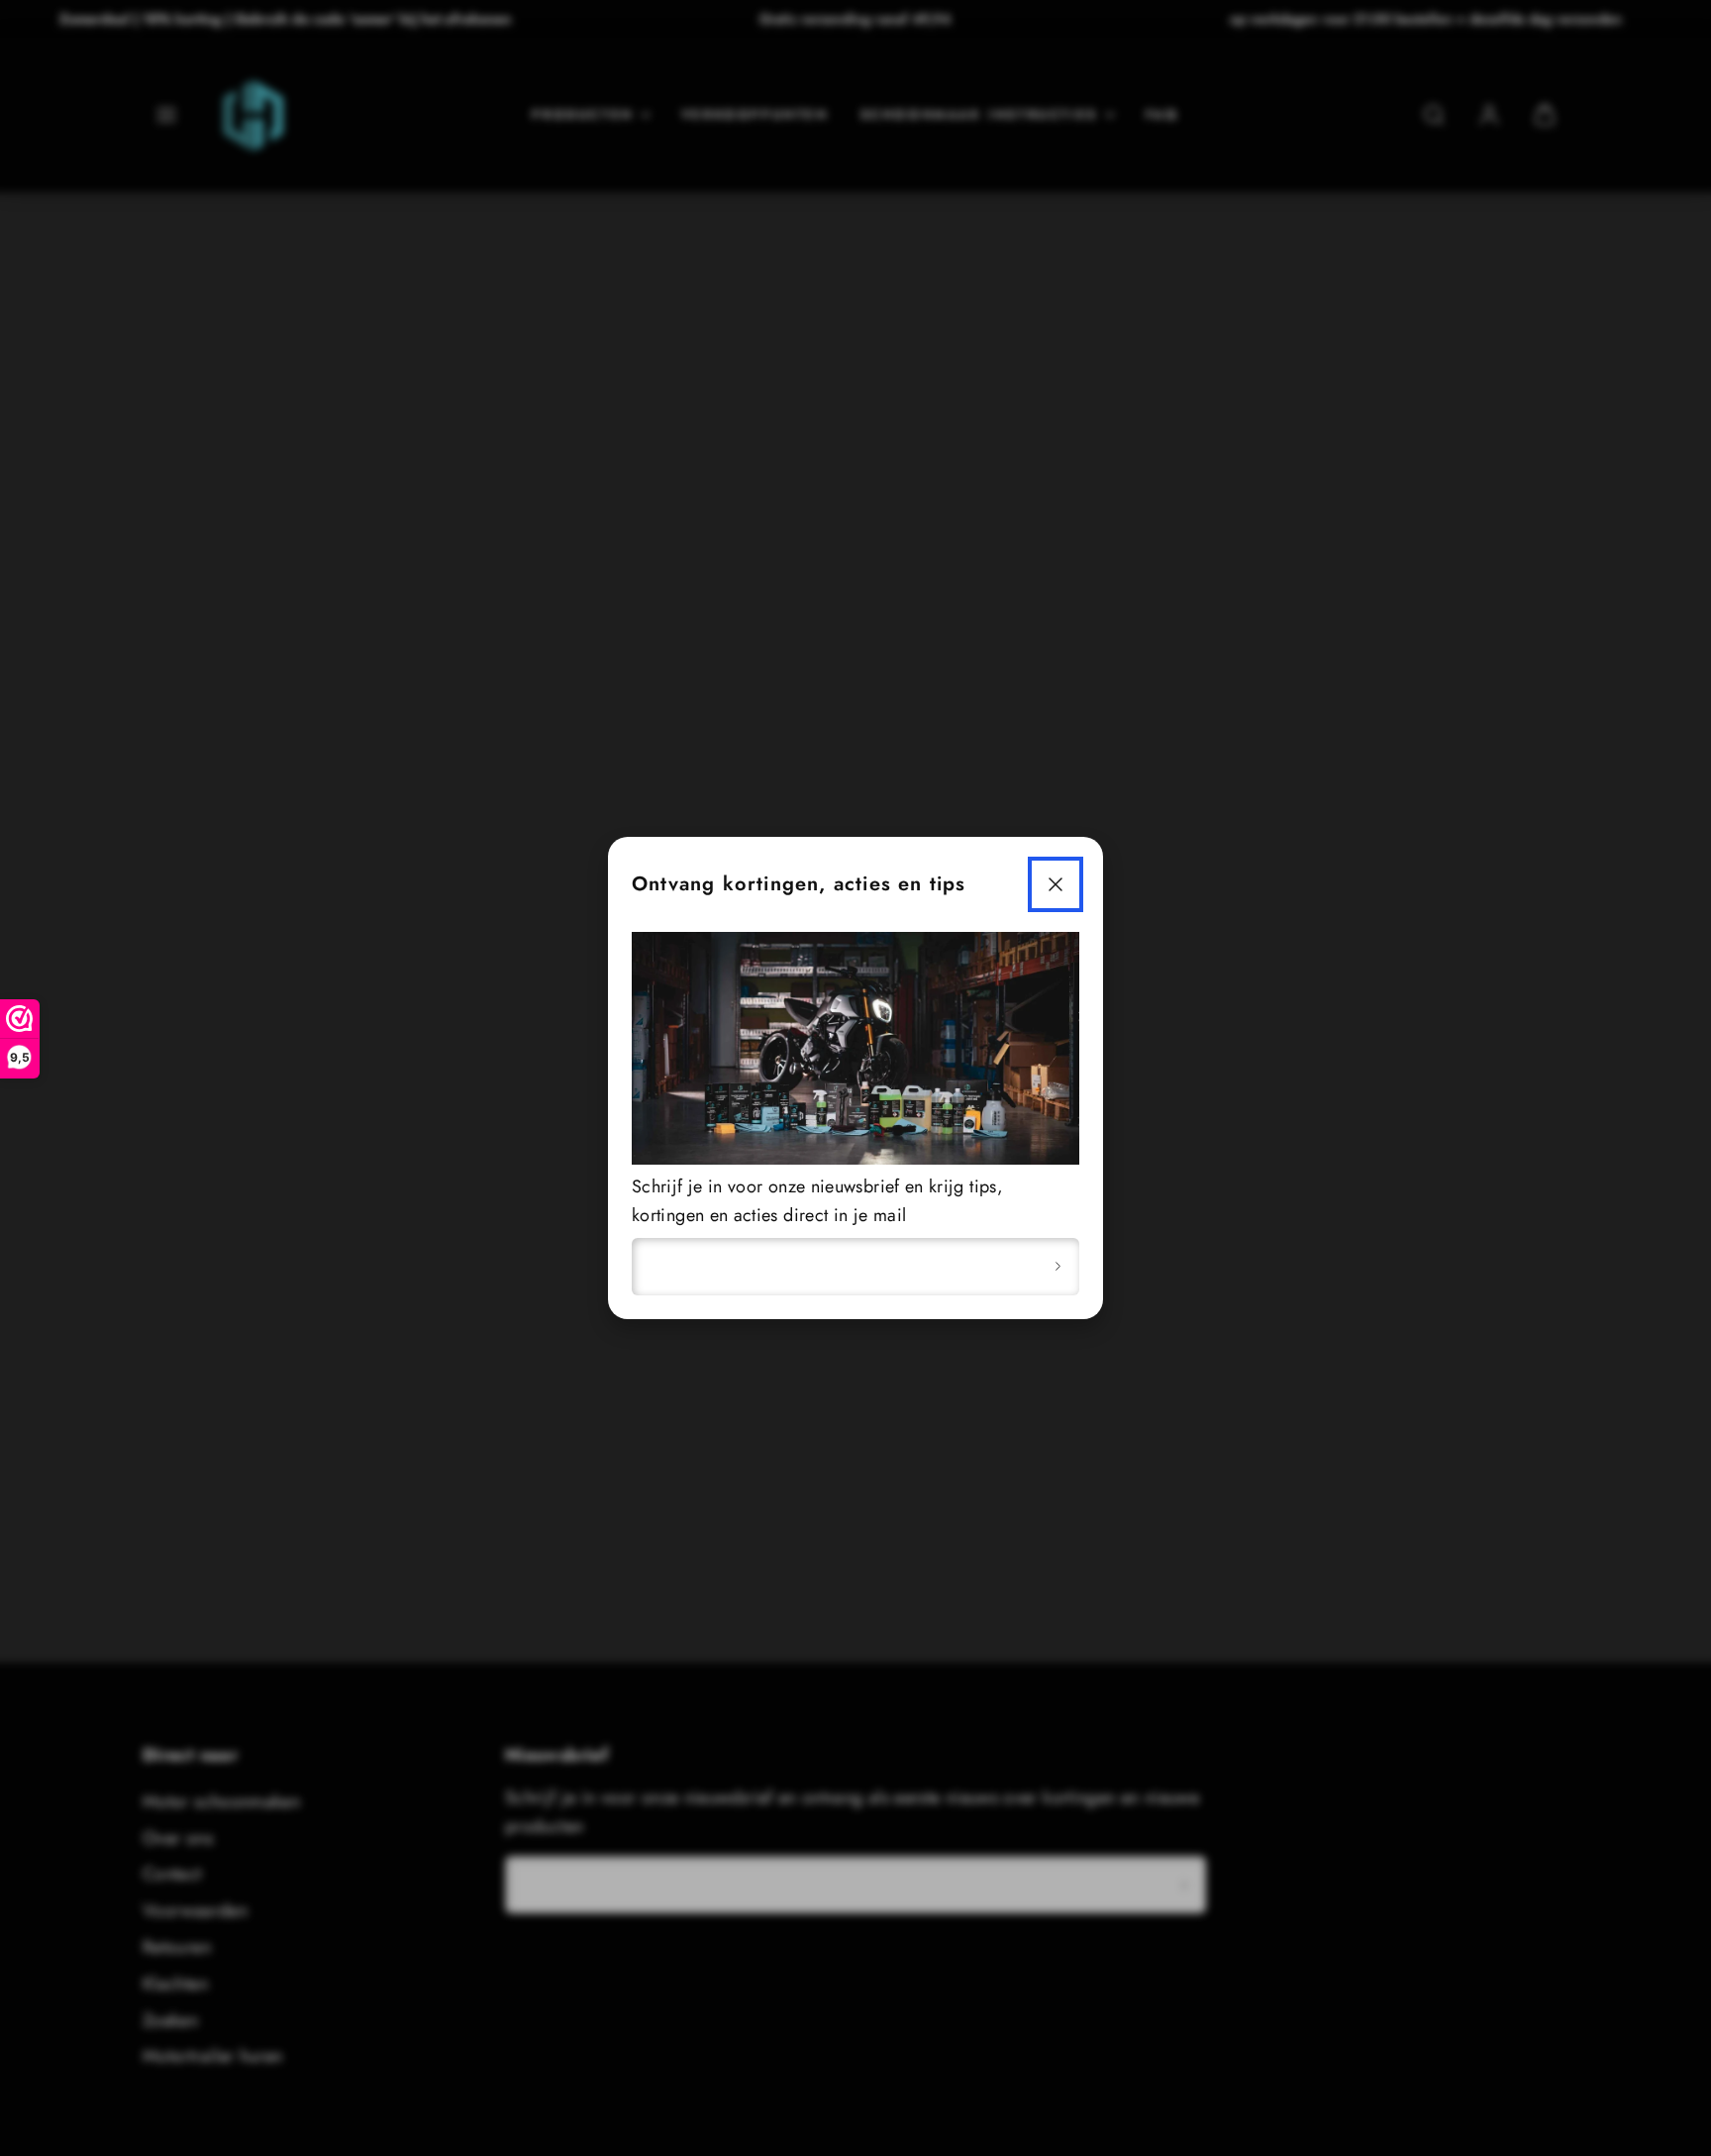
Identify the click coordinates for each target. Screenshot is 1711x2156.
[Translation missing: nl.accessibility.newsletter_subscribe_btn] (1057, 1267)
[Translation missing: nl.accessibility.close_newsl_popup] (1056, 884)
